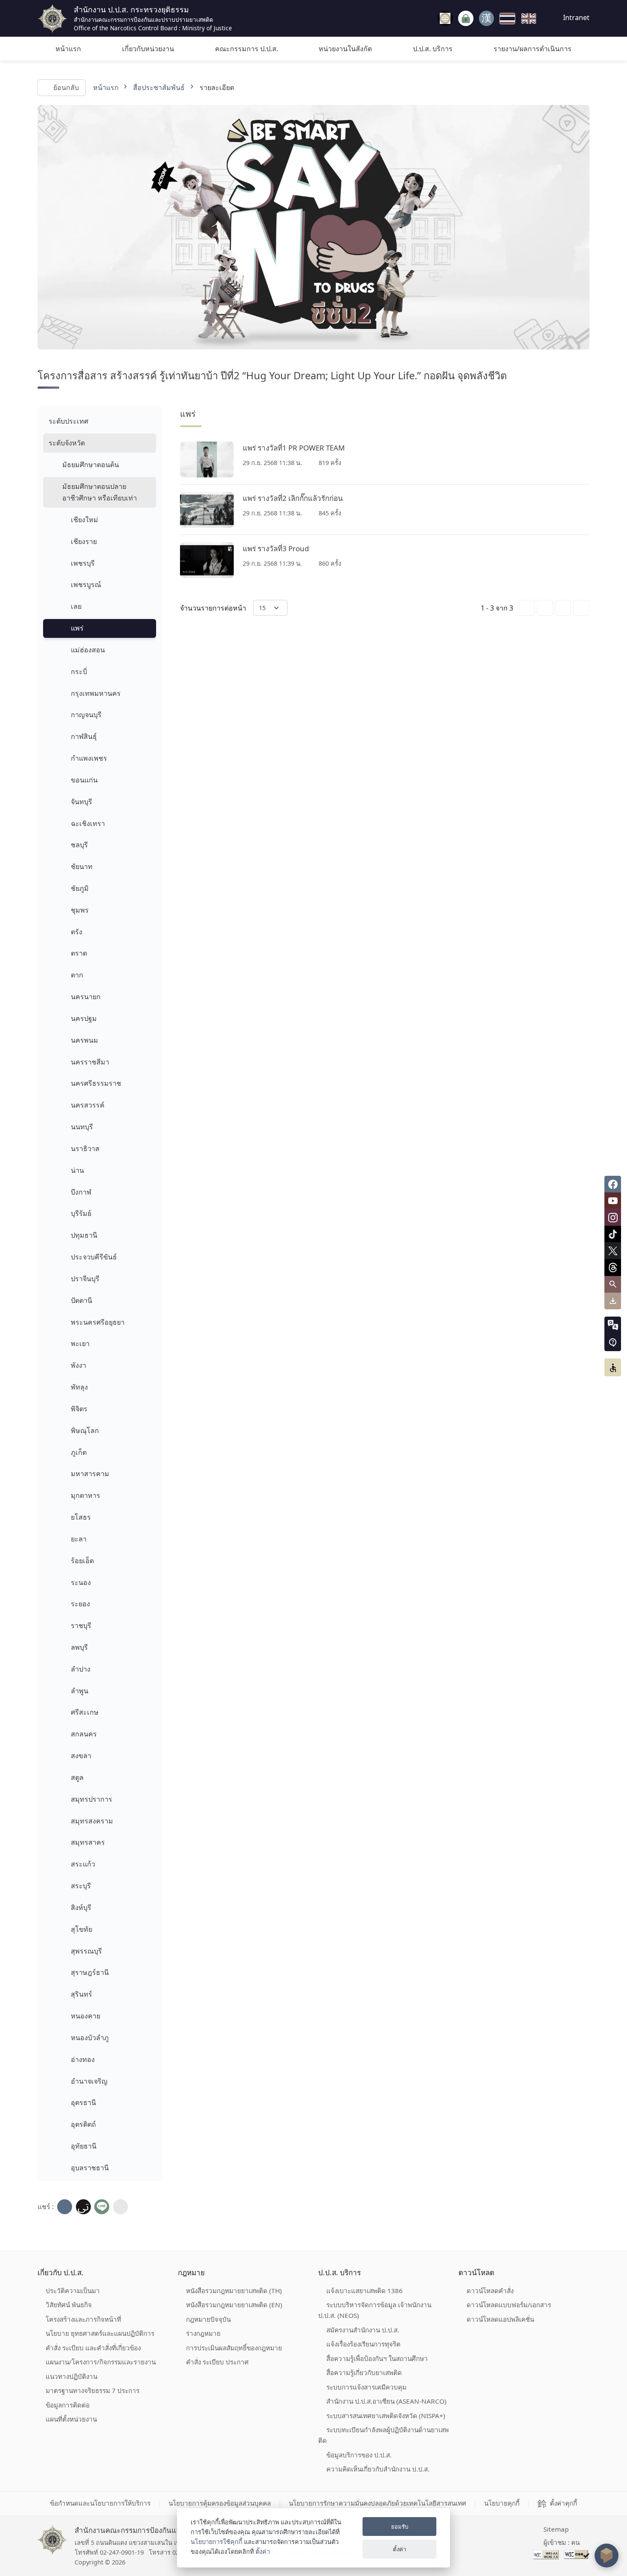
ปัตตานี (81, 1300)
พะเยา (80, 1343)
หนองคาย (86, 2016)
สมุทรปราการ (91, 1799)
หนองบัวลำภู (90, 2038)
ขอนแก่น (84, 780)
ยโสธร (81, 1517)
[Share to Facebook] (65, 2207)
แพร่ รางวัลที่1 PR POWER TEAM (294, 448)
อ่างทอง (83, 2059)
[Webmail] (486, 18)
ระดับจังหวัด (67, 443)
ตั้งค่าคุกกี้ (563, 2503)
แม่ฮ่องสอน (88, 650)
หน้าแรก (68, 49)
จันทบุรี (81, 802)
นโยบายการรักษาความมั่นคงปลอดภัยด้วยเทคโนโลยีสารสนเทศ (377, 2503)
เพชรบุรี (83, 563)
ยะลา (79, 1539)
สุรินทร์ (81, 1994)
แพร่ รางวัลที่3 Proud (276, 548)
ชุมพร (80, 910)
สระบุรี (81, 1886)
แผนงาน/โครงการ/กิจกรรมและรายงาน (101, 2362)
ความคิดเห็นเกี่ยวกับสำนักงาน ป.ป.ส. (378, 2469)
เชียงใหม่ (84, 520)
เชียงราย (84, 541)
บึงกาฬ (81, 1192)
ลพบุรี (79, 1647)
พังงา (78, 1365)
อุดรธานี (83, 2102)
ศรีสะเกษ (85, 1712)
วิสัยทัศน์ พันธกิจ (69, 2305)
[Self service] (466, 19)
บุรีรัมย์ (81, 1213)
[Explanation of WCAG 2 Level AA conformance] (547, 2554)
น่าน (77, 1170)
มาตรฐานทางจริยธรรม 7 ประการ (93, 2390)
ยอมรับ (400, 2527)
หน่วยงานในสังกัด (345, 49)
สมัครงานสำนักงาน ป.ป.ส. (363, 2330)
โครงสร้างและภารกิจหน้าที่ (83, 2319)
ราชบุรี (81, 1625)
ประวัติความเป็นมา (73, 2291)
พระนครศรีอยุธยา (98, 1322)
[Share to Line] (102, 2207)
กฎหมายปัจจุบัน (208, 2319)
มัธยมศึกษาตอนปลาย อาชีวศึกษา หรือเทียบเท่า (100, 492)
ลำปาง (81, 1669)
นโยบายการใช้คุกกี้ (216, 2542)
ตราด (79, 953)
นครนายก (86, 997)
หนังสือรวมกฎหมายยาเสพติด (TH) (234, 2291)
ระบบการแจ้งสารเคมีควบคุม (366, 2387)
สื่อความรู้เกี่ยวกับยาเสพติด (364, 2372)
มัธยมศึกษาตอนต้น (91, 465)
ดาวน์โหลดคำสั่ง (490, 2291)
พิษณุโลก (85, 1430)
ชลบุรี (79, 845)
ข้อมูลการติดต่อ (68, 2405)
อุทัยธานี (84, 2146)
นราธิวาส (85, 1148)
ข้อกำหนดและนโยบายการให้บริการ (100, 2503)
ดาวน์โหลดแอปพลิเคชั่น (500, 2319)
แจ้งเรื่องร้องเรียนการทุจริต (363, 2344)
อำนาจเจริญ (89, 2081)
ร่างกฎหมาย (203, 2333)
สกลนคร (84, 1734)
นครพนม (84, 1040)
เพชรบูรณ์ (86, 584)
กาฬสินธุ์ (84, 736)
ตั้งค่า (263, 2551)
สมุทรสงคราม (92, 1821)
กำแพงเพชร (89, 758)
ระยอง (80, 1604)
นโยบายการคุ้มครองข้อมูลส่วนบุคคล (220, 2503)
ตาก (77, 975)
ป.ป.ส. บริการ (433, 49)
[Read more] (207, 459)
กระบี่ (79, 672)
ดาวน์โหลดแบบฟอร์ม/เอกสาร (509, 2305)
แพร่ (77, 628)
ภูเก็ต (79, 1452)
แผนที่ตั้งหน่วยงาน (71, 2419)
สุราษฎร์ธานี (90, 1972)
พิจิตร (79, 1409)
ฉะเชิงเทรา (88, 823)
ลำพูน (80, 1691)
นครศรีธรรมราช (96, 1083)
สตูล (77, 1777)
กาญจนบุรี (86, 715)
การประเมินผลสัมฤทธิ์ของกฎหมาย (234, 2348)
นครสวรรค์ (88, 1105)
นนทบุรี (82, 1127)
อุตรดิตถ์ (83, 2124)
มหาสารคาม (90, 1474)
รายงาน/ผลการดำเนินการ (533, 49)
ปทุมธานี (84, 1235)
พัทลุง (79, 1387)
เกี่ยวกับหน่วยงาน (148, 49)
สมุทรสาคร (88, 1842)
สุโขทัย (81, 1929)
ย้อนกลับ (66, 87)
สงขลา (81, 1756)
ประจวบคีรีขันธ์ (94, 1257)
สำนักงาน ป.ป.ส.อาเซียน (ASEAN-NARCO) (386, 2401)
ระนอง (81, 1582)
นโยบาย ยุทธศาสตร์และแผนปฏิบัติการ (100, 2333)
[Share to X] (83, 2207)
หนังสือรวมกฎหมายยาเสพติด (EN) (234, 2305)
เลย (76, 606)
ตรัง (77, 932)
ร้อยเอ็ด (82, 1561)
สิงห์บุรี (81, 1907)
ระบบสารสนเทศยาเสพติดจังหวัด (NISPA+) (386, 2416)
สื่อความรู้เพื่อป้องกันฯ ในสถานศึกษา (377, 2358)
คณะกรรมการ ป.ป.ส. (247, 49)
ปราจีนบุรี (85, 1279)
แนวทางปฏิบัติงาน (71, 2376)
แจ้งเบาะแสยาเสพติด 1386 (364, 2291)
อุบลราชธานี (90, 2168)
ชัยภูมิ (80, 888)
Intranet (575, 17)
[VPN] (445, 18)
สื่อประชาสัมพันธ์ (159, 87)
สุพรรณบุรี (86, 1951)
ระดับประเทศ (68, 421)
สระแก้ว (83, 1864)
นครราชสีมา (90, 1062)
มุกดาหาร (86, 1495)
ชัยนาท (82, 866)
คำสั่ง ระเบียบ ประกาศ (217, 2362)
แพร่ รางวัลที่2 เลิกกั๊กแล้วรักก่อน (293, 498)
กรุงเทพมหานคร (96, 693)
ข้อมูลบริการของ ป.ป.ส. (359, 2455)
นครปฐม (84, 1018)
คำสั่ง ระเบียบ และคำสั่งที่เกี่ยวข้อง (93, 2348)
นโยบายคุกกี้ (502, 2503)
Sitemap (556, 2529)
